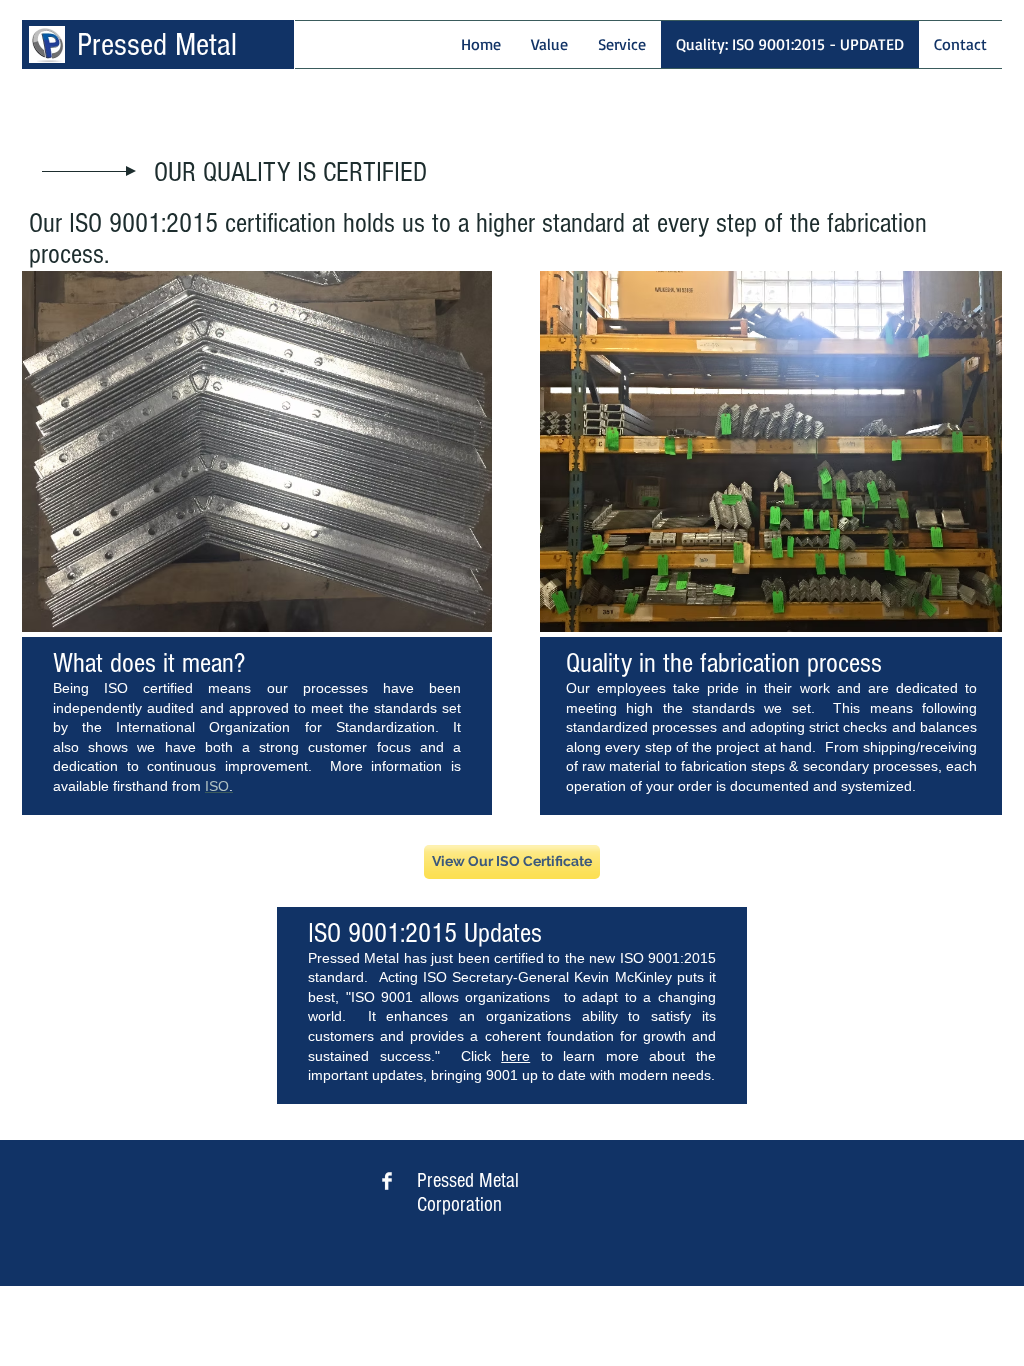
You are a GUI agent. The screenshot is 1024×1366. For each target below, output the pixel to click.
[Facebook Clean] (387, 1181)
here (515, 1056)
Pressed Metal (157, 44)
